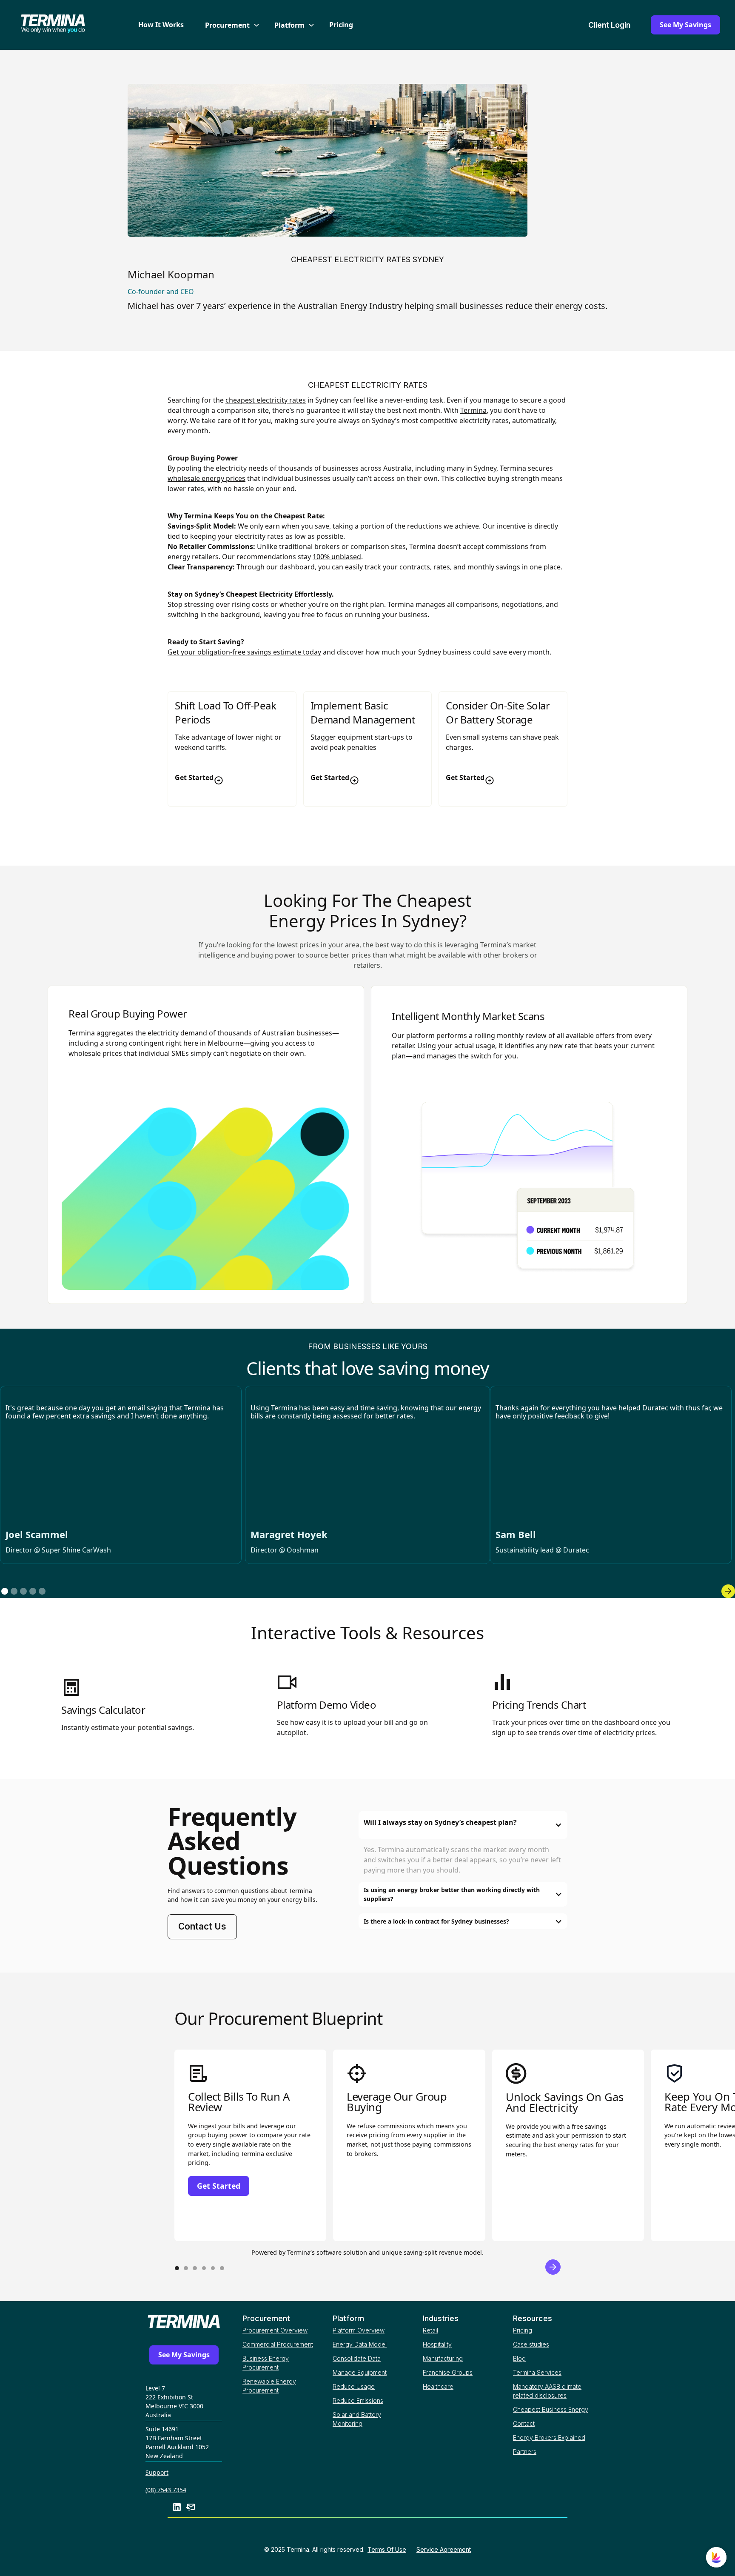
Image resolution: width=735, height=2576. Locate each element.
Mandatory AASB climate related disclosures (547, 2391)
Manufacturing (443, 2358)
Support (157, 2472)
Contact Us (202, 1926)
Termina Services (537, 2372)
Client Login (609, 25)
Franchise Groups (448, 2372)
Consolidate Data (357, 2358)
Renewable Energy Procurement (269, 2386)
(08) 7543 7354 (166, 2490)
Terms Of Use (387, 2549)
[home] (68, 25)
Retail (430, 2330)
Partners (525, 2452)
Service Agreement (444, 2549)
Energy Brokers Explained (549, 2437)
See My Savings (685, 25)
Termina (473, 410)
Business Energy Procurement (266, 2363)
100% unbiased (337, 557)
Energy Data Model (360, 2344)
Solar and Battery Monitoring (357, 2419)
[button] (229, 25)
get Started (219, 2186)
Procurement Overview (275, 2330)
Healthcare (438, 2386)
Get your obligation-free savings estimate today (244, 652)
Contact (524, 2423)
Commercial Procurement (278, 2344)
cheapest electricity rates (266, 400)
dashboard (297, 567)
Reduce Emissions (358, 2400)
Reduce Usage (354, 2386)
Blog (519, 2358)
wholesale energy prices (207, 478)
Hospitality (437, 2344)
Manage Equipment (360, 2372)
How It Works (161, 25)
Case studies (531, 2344)
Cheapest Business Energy (551, 2409)
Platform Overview (359, 2330)
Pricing (341, 25)
